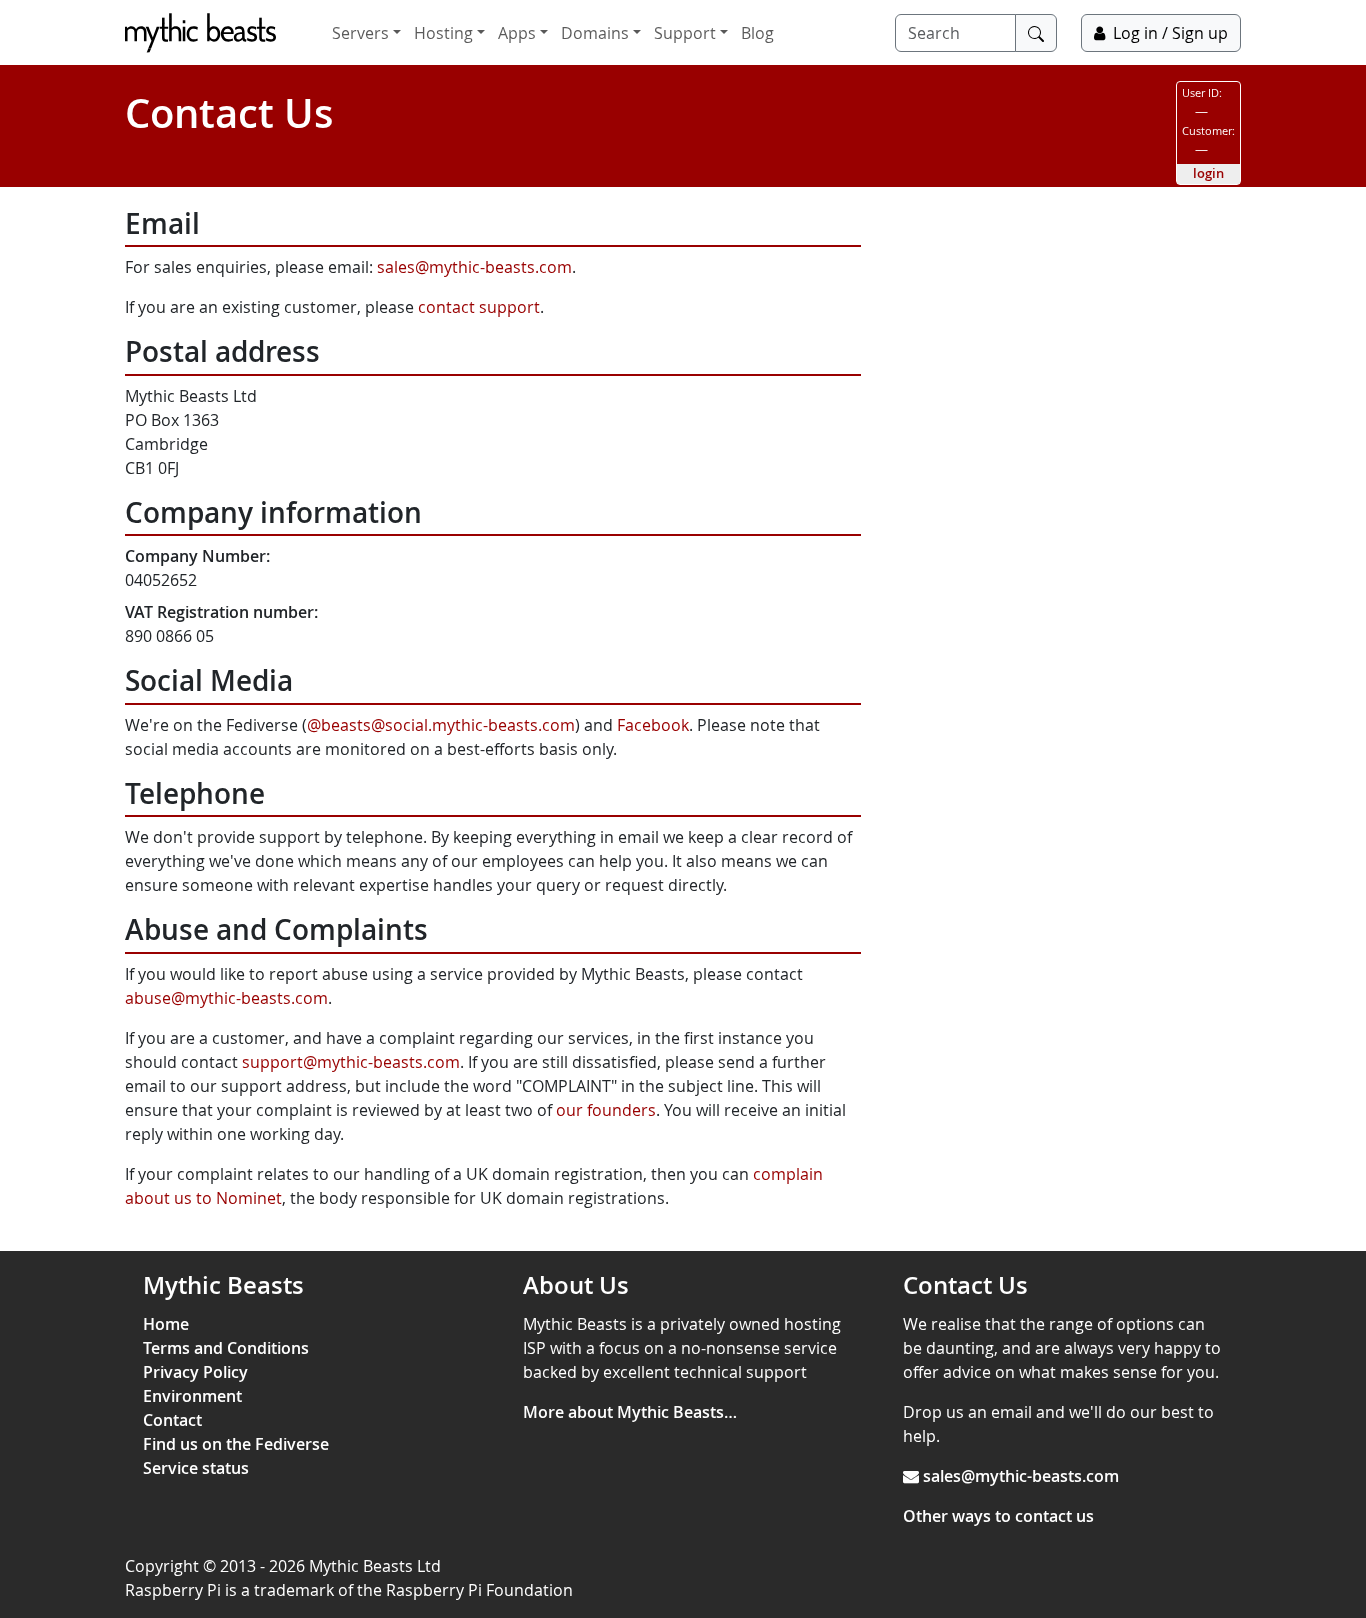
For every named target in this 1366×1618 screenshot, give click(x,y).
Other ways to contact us (998, 1516)
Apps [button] (517, 33)
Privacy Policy (195, 1372)
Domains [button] (595, 33)
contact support (479, 307)
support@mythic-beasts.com (351, 1062)
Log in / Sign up (1170, 33)
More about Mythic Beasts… (630, 1412)
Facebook (653, 725)
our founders (606, 1110)
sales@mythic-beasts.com (474, 267)
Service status (196, 1468)
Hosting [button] (443, 33)
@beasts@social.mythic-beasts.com (441, 725)
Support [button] (685, 33)
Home (166, 1324)
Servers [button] (360, 33)
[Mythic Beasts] (200, 33)
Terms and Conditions (226, 1348)
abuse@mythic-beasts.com (226, 998)
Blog (757, 33)
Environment (192, 1396)
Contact (172, 1420)
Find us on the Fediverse (236, 1444)
